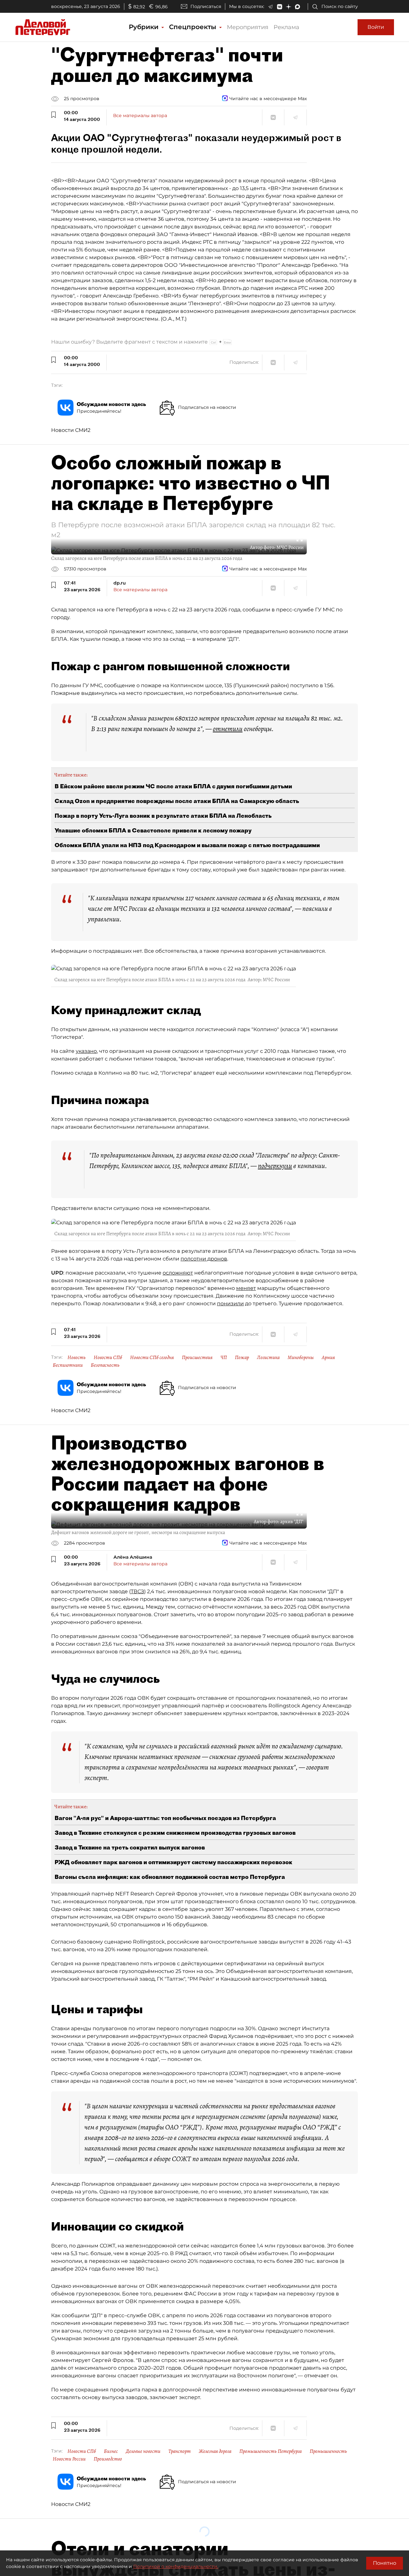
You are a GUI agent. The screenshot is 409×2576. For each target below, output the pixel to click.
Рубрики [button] (145, 27)
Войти (376, 27)
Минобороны (301, 1357)
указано (86, 1051)
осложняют (178, 1273)
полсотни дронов (204, 1259)
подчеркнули (275, 1166)
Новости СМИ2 (71, 430)
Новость (77, 1357)
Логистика (268, 1357)
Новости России (69, 2459)
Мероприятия (248, 27)
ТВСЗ (137, 1591)
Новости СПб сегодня (152, 1357)
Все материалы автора (140, 115)
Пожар (242, 1357)
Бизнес (111, 2451)
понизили (230, 1304)
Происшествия (197, 1357)
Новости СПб (108, 1357)
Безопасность (105, 1365)
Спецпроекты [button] (194, 27)
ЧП (224, 1357)
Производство (108, 2459)
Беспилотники (68, 1365)
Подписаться (206, 6)
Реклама (286, 27)
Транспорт (180, 2451)
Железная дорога (215, 2451)
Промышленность (328, 2451)
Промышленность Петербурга (270, 2451)
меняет (246, 1288)
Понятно (385, 2563)
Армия (328, 1357)
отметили (228, 729)
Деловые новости (143, 2451)
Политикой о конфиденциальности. (176, 2566)
